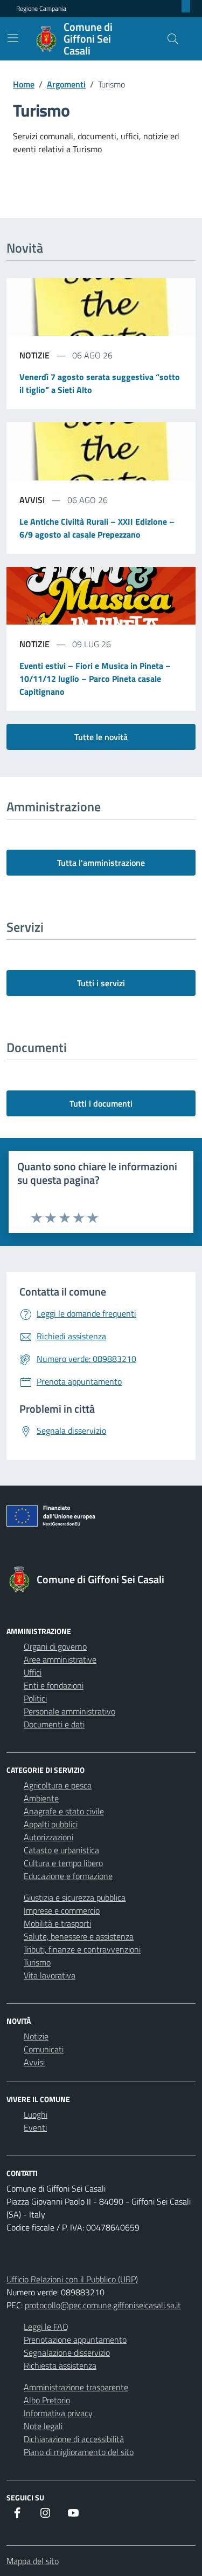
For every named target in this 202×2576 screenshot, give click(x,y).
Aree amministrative (60, 1659)
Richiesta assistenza (60, 2365)
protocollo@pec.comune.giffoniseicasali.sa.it (103, 2305)
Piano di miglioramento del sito (79, 2452)
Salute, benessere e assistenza (79, 1936)
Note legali (43, 2426)
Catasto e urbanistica (61, 1850)
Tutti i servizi (101, 983)
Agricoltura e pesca (58, 1785)
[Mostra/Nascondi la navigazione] (13, 38)
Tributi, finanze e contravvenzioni (82, 1949)
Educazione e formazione (68, 1876)
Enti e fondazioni (54, 1685)
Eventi (35, 2127)
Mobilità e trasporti (57, 1923)
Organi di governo (55, 1646)
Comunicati (44, 2049)
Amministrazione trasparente (76, 2387)
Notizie (36, 2036)
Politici (35, 1698)
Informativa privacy (58, 2413)
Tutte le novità (101, 737)
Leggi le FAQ (46, 2327)
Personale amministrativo (69, 1711)
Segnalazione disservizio (67, 2353)
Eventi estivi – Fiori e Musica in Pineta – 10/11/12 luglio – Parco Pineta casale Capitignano (95, 679)
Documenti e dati (54, 1724)
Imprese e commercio (62, 1910)
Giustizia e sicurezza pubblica (75, 1897)
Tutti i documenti (101, 1103)
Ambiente (41, 1798)
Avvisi (34, 2062)
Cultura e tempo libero (63, 1863)
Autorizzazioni (48, 1837)
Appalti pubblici (51, 1824)
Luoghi (36, 2114)
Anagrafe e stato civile (64, 1811)
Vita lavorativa (50, 1975)
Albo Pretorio (47, 2400)
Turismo (37, 1962)
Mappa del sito (33, 2561)
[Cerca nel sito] (173, 39)
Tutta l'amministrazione (101, 863)
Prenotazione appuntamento (75, 2340)
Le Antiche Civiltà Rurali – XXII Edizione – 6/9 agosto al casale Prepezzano (97, 528)
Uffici (33, 1672)
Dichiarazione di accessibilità (74, 2439)
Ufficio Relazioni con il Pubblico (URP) (72, 2279)
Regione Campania (41, 9)
